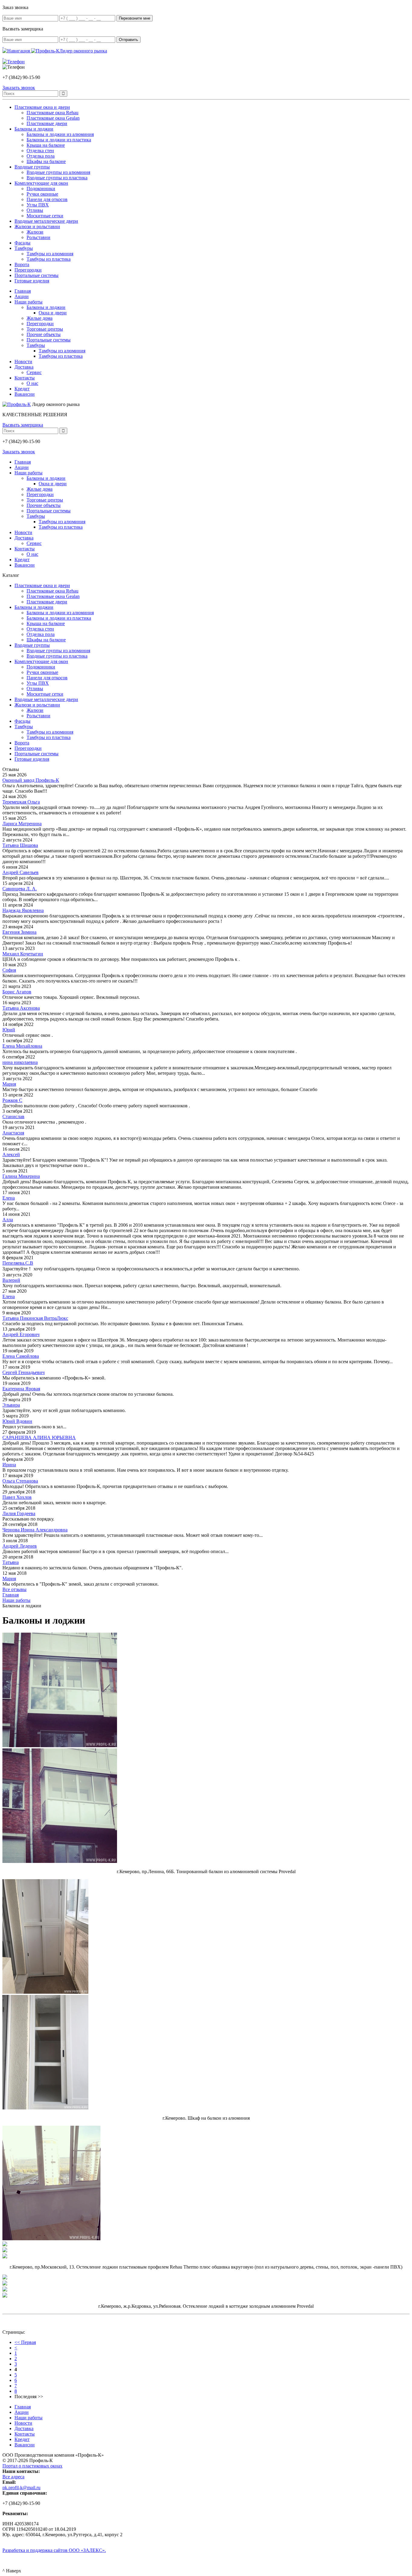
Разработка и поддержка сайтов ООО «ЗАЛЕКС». (54, 2550)
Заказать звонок (19, 452)
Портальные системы (36, 275)
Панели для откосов (47, 199)
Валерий (11, 1280)
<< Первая (25, 2342)
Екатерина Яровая (21, 1389)
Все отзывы (14, 1589)
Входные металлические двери (46, 221)
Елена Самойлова (21, 1356)
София (9, 970)
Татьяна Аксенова (21, 1008)
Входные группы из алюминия (58, 172)
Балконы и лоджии (34, 129)
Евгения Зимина (19, 932)
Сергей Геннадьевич (24, 1372)
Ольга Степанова (20, 1481)
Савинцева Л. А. (20, 889)
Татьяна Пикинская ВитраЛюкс (35, 1318)
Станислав (13, 1117)
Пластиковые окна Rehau (52, 113)
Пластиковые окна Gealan (53, 118)
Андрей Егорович (21, 1334)
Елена (9, 1198)
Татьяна (11, 1562)
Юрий (9, 1030)
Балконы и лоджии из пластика (59, 140)
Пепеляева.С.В (18, 1263)
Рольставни (38, 237)
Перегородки (28, 270)
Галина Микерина (21, 1176)
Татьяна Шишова (20, 845)
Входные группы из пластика (57, 178)
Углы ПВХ (38, 205)
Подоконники (41, 189)
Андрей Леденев (20, 1546)
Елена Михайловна (22, 1046)
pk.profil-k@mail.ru (21, 2488)
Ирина (9, 1465)
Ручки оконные (42, 194)
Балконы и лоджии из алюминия (60, 134)
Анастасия (13, 1133)
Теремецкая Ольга (21, 802)
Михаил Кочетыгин (23, 954)
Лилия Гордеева (19, 1513)
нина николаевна (20, 1062)
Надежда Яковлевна (23, 910)
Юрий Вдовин (17, 1421)
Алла (8, 1220)
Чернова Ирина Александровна (35, 1530)
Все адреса (13, 2477)
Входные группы (32, 167)
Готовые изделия (32, 281)
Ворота (22, 264)
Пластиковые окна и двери (42, 107)
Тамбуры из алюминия (50, 254)
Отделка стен (40, 151)
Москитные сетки (45, 216)
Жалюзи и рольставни (37, 226)
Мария (9, 1084)
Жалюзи (35, 232)
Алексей (11, 1154)
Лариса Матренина (22, 824)
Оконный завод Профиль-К (31, 780)
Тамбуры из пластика (49, 259)
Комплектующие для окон (41, 183)
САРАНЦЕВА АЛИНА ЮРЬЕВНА (39, 1437)
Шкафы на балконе (46, 161)
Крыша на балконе (46, 145)
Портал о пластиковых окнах (32, 2466)
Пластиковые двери (47, 123)
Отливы (35, 210)
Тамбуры (24, 248)
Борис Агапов (17, 992)
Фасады (22, 243)
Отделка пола (41, 156)
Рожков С (12, 1100)
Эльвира (11, 1405)
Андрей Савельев (21, 872)
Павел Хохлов (17, 1497)
